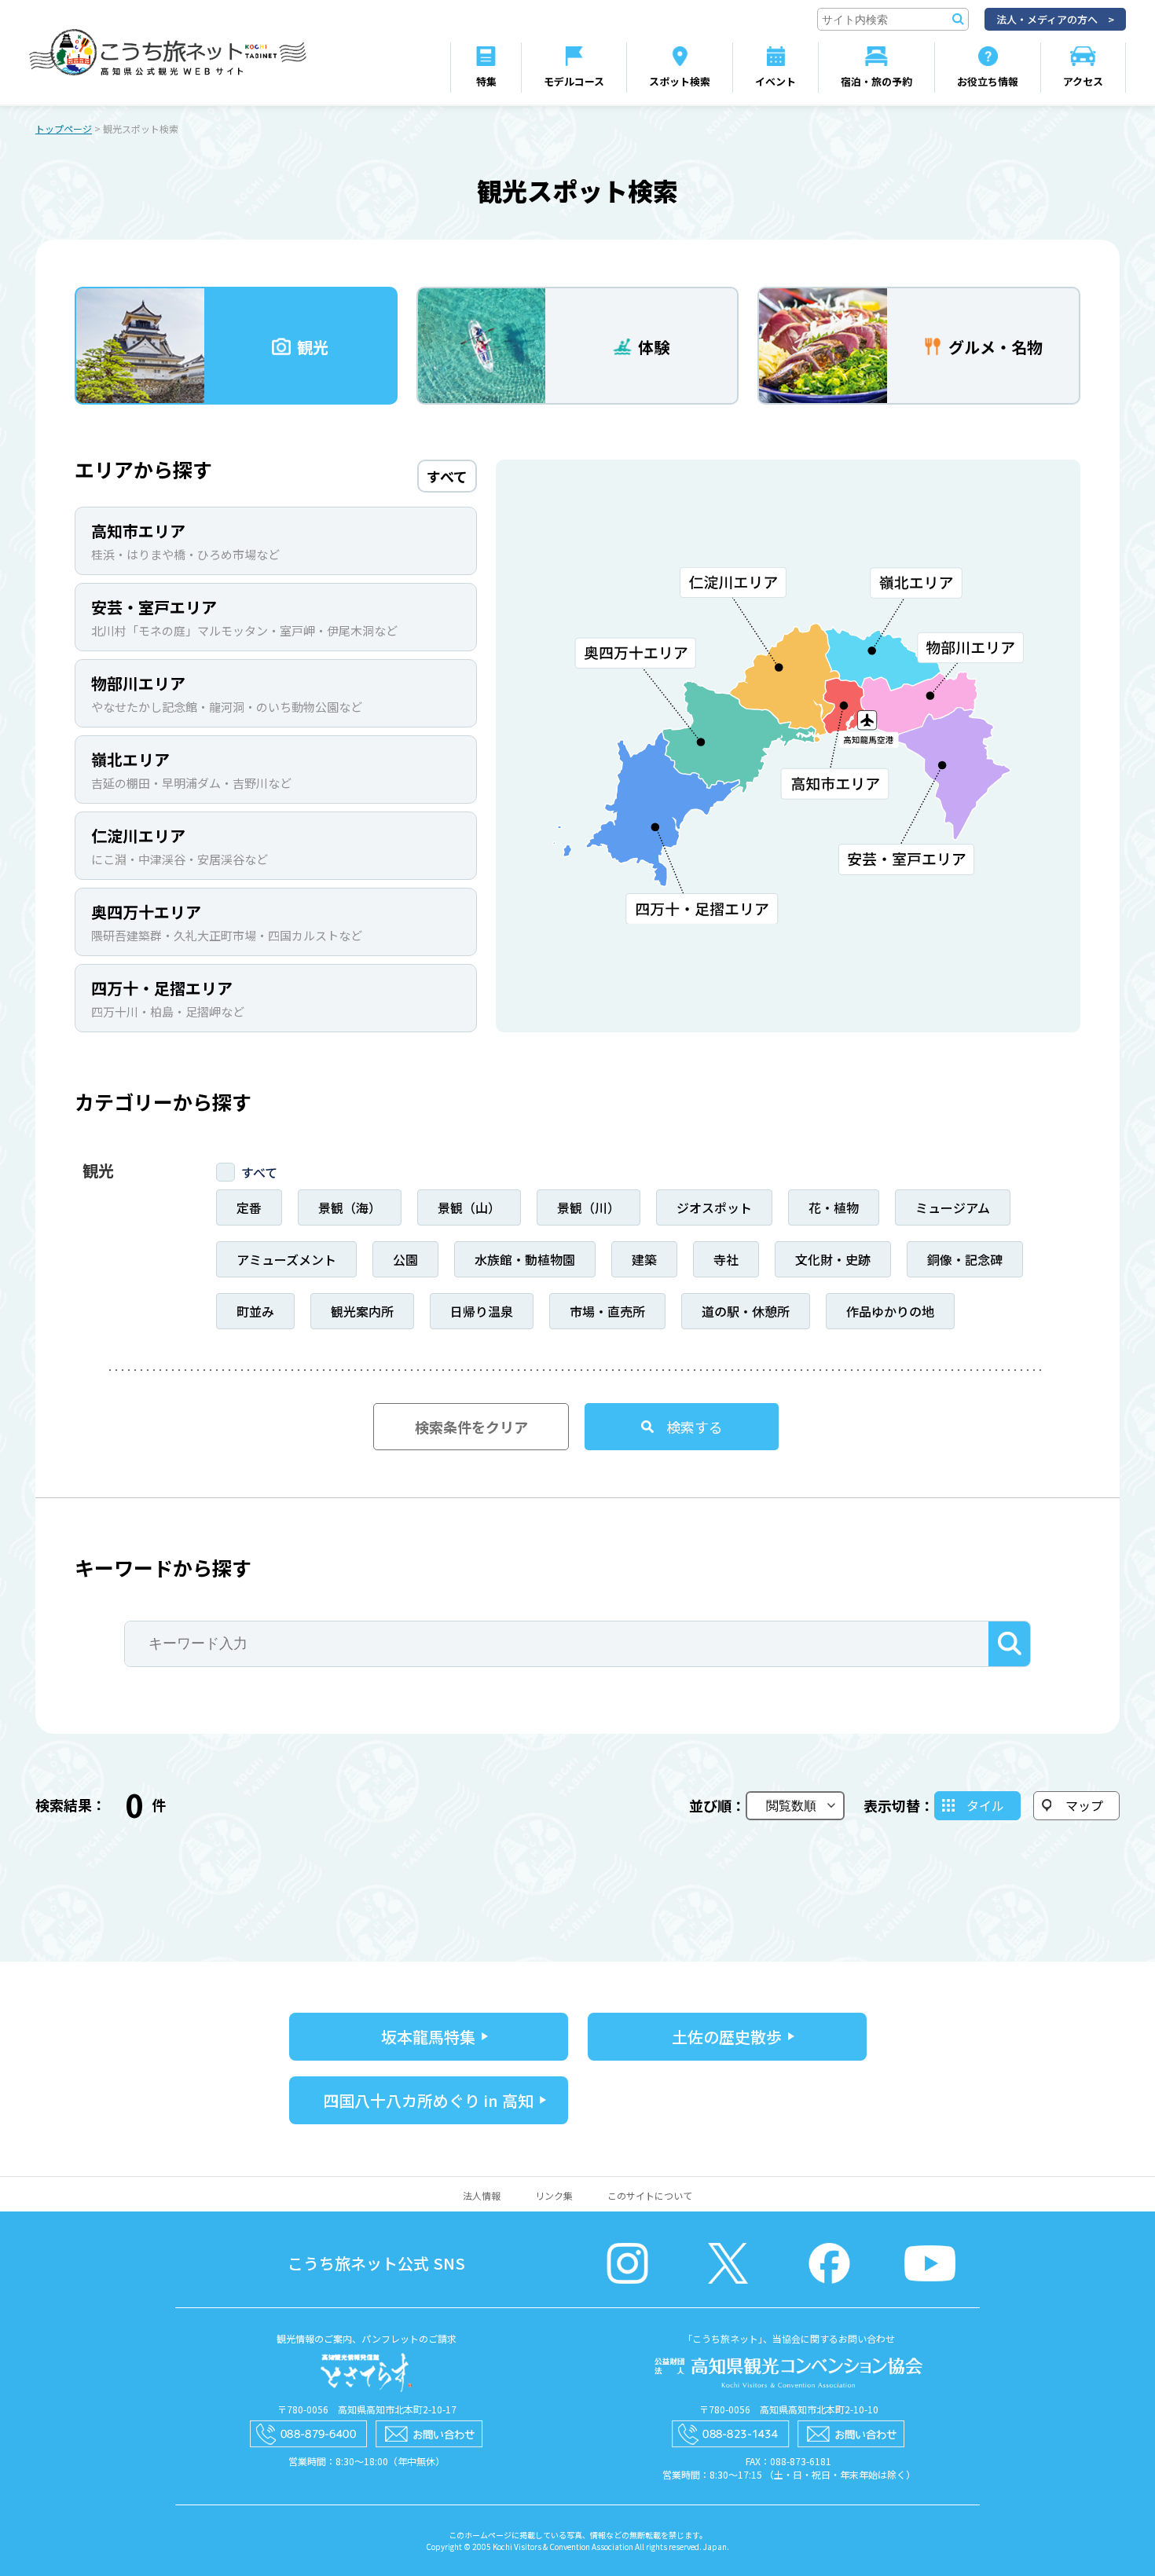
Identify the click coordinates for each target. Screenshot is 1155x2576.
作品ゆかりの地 (890, 1311)
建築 (644, 1259)
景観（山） (469, 1207)
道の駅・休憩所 (746, 1311)
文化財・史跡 (833, 1259)
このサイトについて (650, 2195)
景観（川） (588, 1207)
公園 (405, 1259)
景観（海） (350, 1207)
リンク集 (554, 2195)
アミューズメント (286, 1259)
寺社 (726, 1259)
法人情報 (482, 2195)
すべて (259, 1172)
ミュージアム (953, 1207)
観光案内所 (362, 1311)
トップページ (64, 128)
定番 (249, 1207)
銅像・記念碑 (965, 1259)
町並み (255, 1311)
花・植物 (834, 1207)
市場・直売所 (607, 1311)
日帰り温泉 (482, 1311)
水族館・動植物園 (525, 1259)
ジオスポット (714, 1207)
